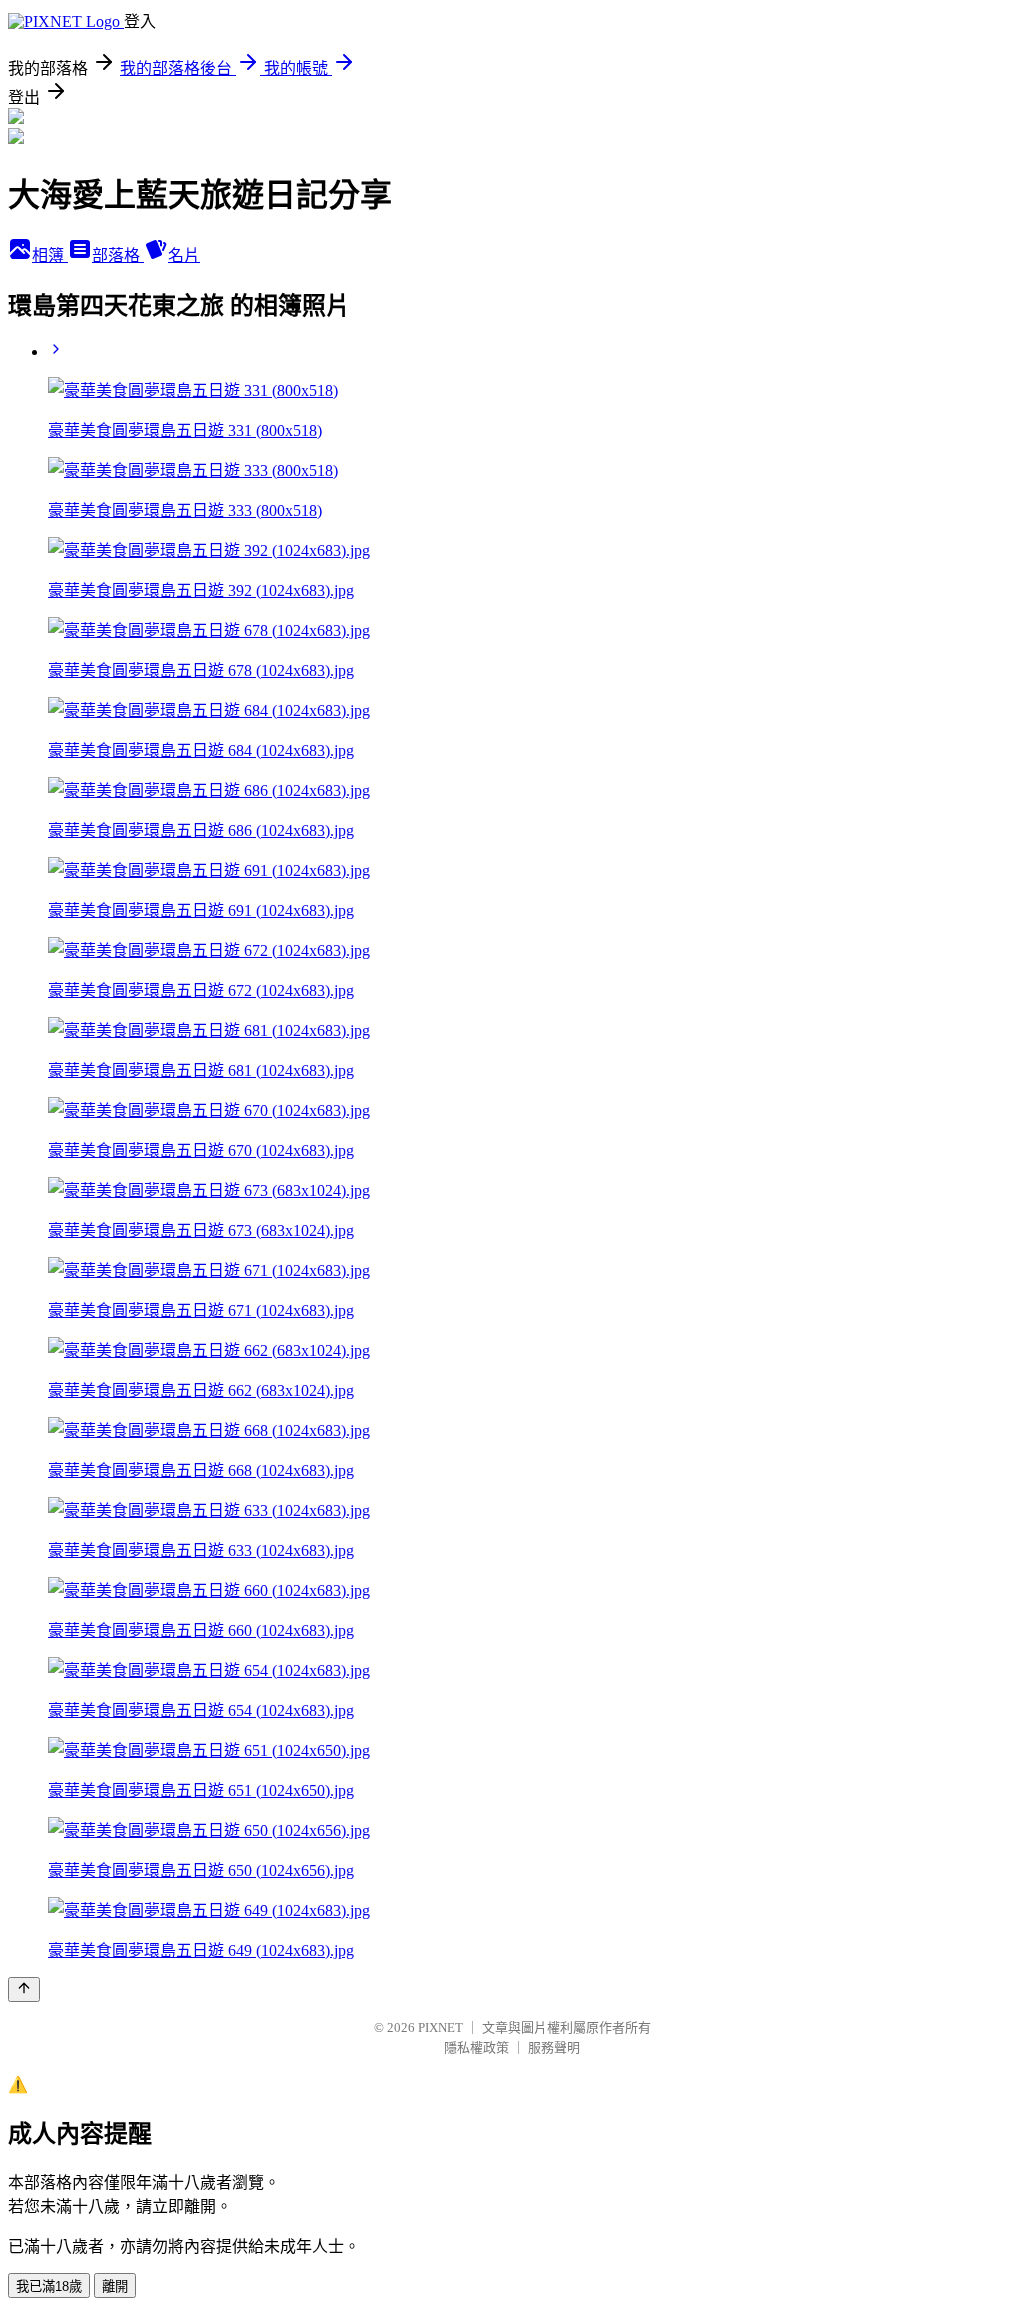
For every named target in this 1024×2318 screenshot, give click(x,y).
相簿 (50, 255)
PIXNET (440, 2027)
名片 (184, 255)
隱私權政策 (476, 2047)
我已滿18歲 (49, 2286)
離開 (115, 2286)
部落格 (118, 255)
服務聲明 (554, 2047)
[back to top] (24, 1989)
